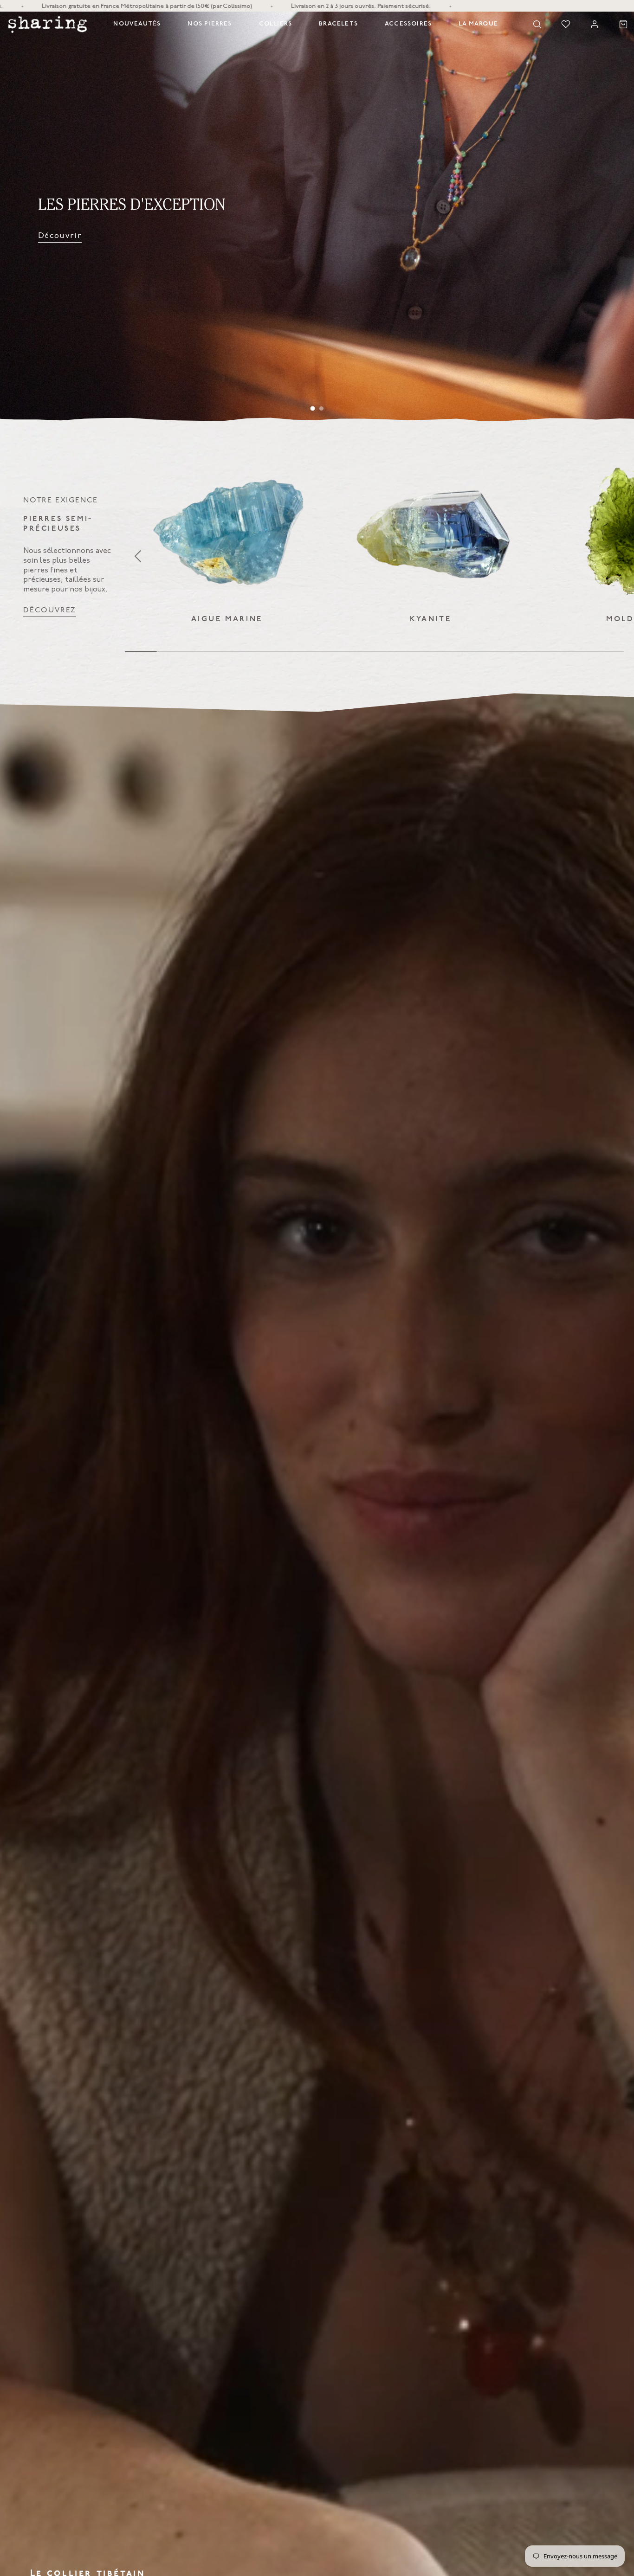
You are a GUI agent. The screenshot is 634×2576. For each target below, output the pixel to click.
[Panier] (623, 24)
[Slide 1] (313, 409)
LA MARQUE (478, 24)
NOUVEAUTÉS (137, 24)
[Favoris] (566, 24)
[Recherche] (537, 24)
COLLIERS (276, 24)
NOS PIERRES (210, 24)
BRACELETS (338, 24)
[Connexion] (595, 24)
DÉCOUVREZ (50, 610)
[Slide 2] (321, 408)
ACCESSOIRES (408, 24)
